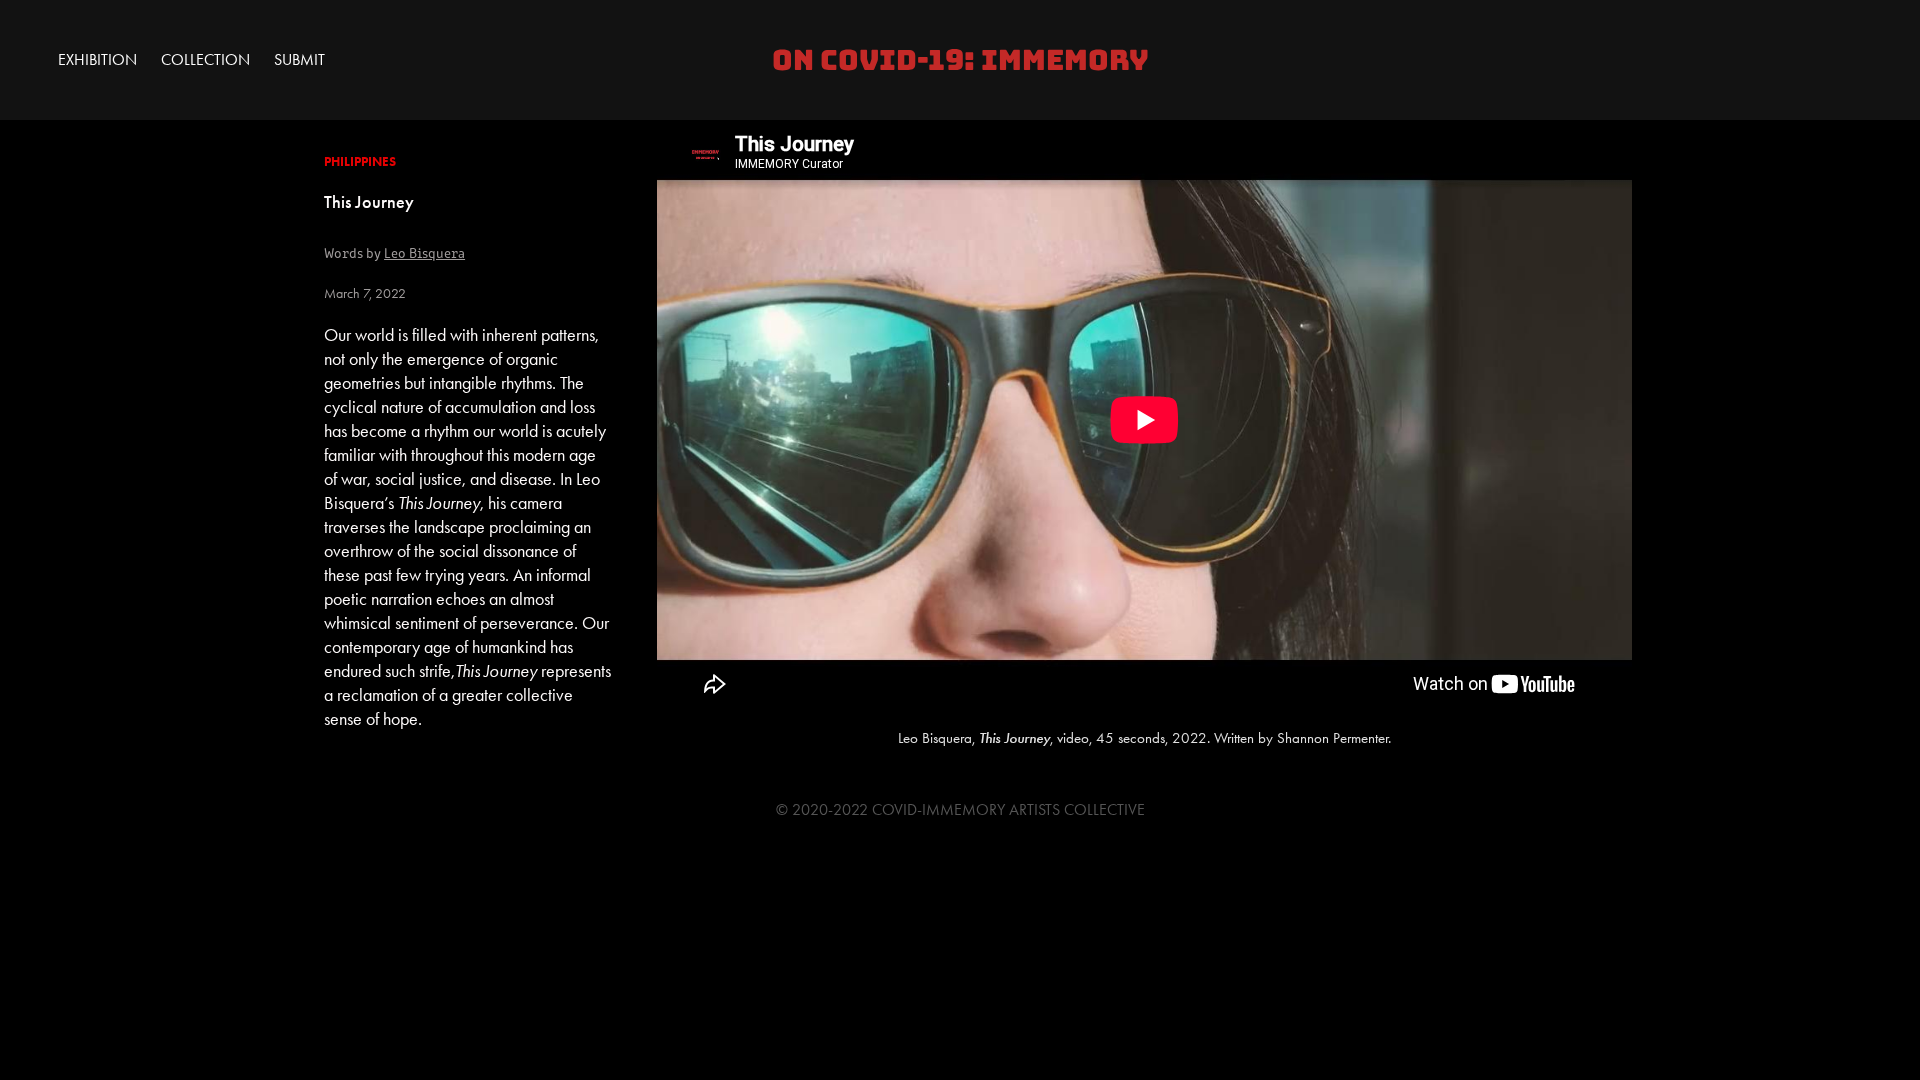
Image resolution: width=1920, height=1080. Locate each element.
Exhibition (97, 59)
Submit (299, 59)
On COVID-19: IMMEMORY (960, 60)
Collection (205, 59)
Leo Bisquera (424, 252)
